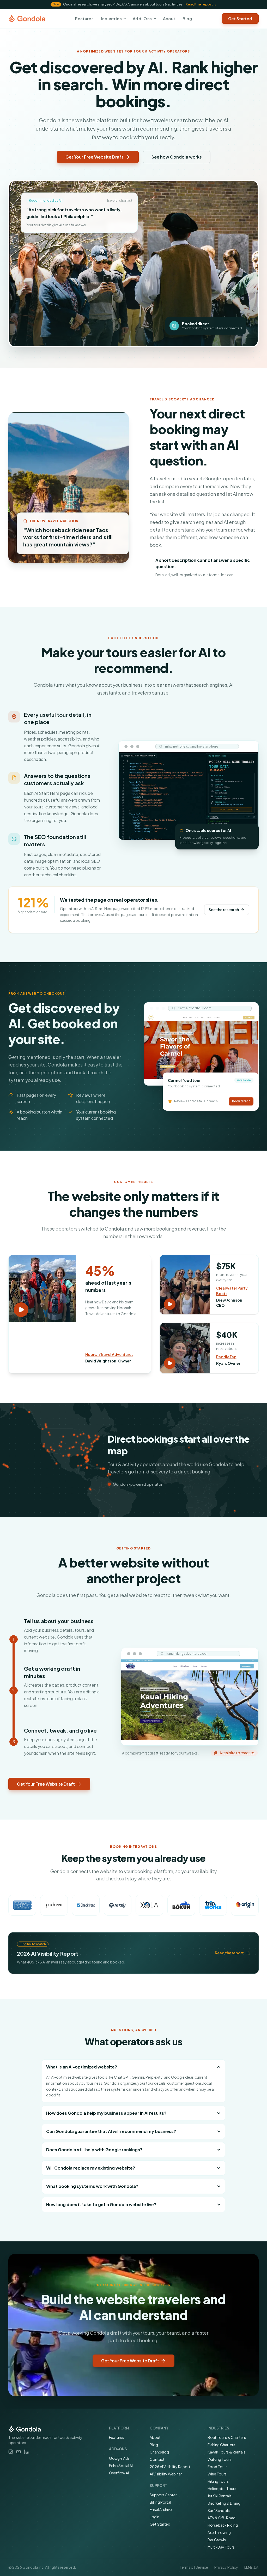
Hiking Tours (218, 2481)
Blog (187, 18)
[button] (42, 1289)
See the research (224, 910)
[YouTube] (19, 2452)
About (169, 18)
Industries (111, 18)
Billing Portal (160, 2502)
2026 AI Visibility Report (170, 2467)
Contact (157, 2459)
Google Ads (119, 2458)
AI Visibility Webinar (166, 2474)
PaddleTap (226, 1357)
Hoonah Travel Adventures (109, 1354)
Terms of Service (194, 2567)
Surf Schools (219, 2510)
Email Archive (161, 2509)
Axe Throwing (219, 2532)
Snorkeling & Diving (224, 2503)
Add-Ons (142, 18)
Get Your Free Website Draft (94, 157)
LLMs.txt (251, 2567)
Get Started (160, 2524)
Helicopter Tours (222, 2488)
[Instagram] (11, 2452)
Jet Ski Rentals (220, 2496)
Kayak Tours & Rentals (226, 2452)
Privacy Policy (226, 2567)
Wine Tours (217, 2474)
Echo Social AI (121, 2466)
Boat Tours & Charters (227, 2437)
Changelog (159, 2452)
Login (154, 2517)
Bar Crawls (217, 2540)
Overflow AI (119, 2473)
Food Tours (218, 2467)
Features (84, 18)
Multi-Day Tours (221, 2547)
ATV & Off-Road (222, 2518)
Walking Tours (220, 2459)
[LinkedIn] (26, 2452)
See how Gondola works (177, 157)
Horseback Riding (223, 2525)
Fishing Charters (221, 2445)
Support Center (163, 2495)
